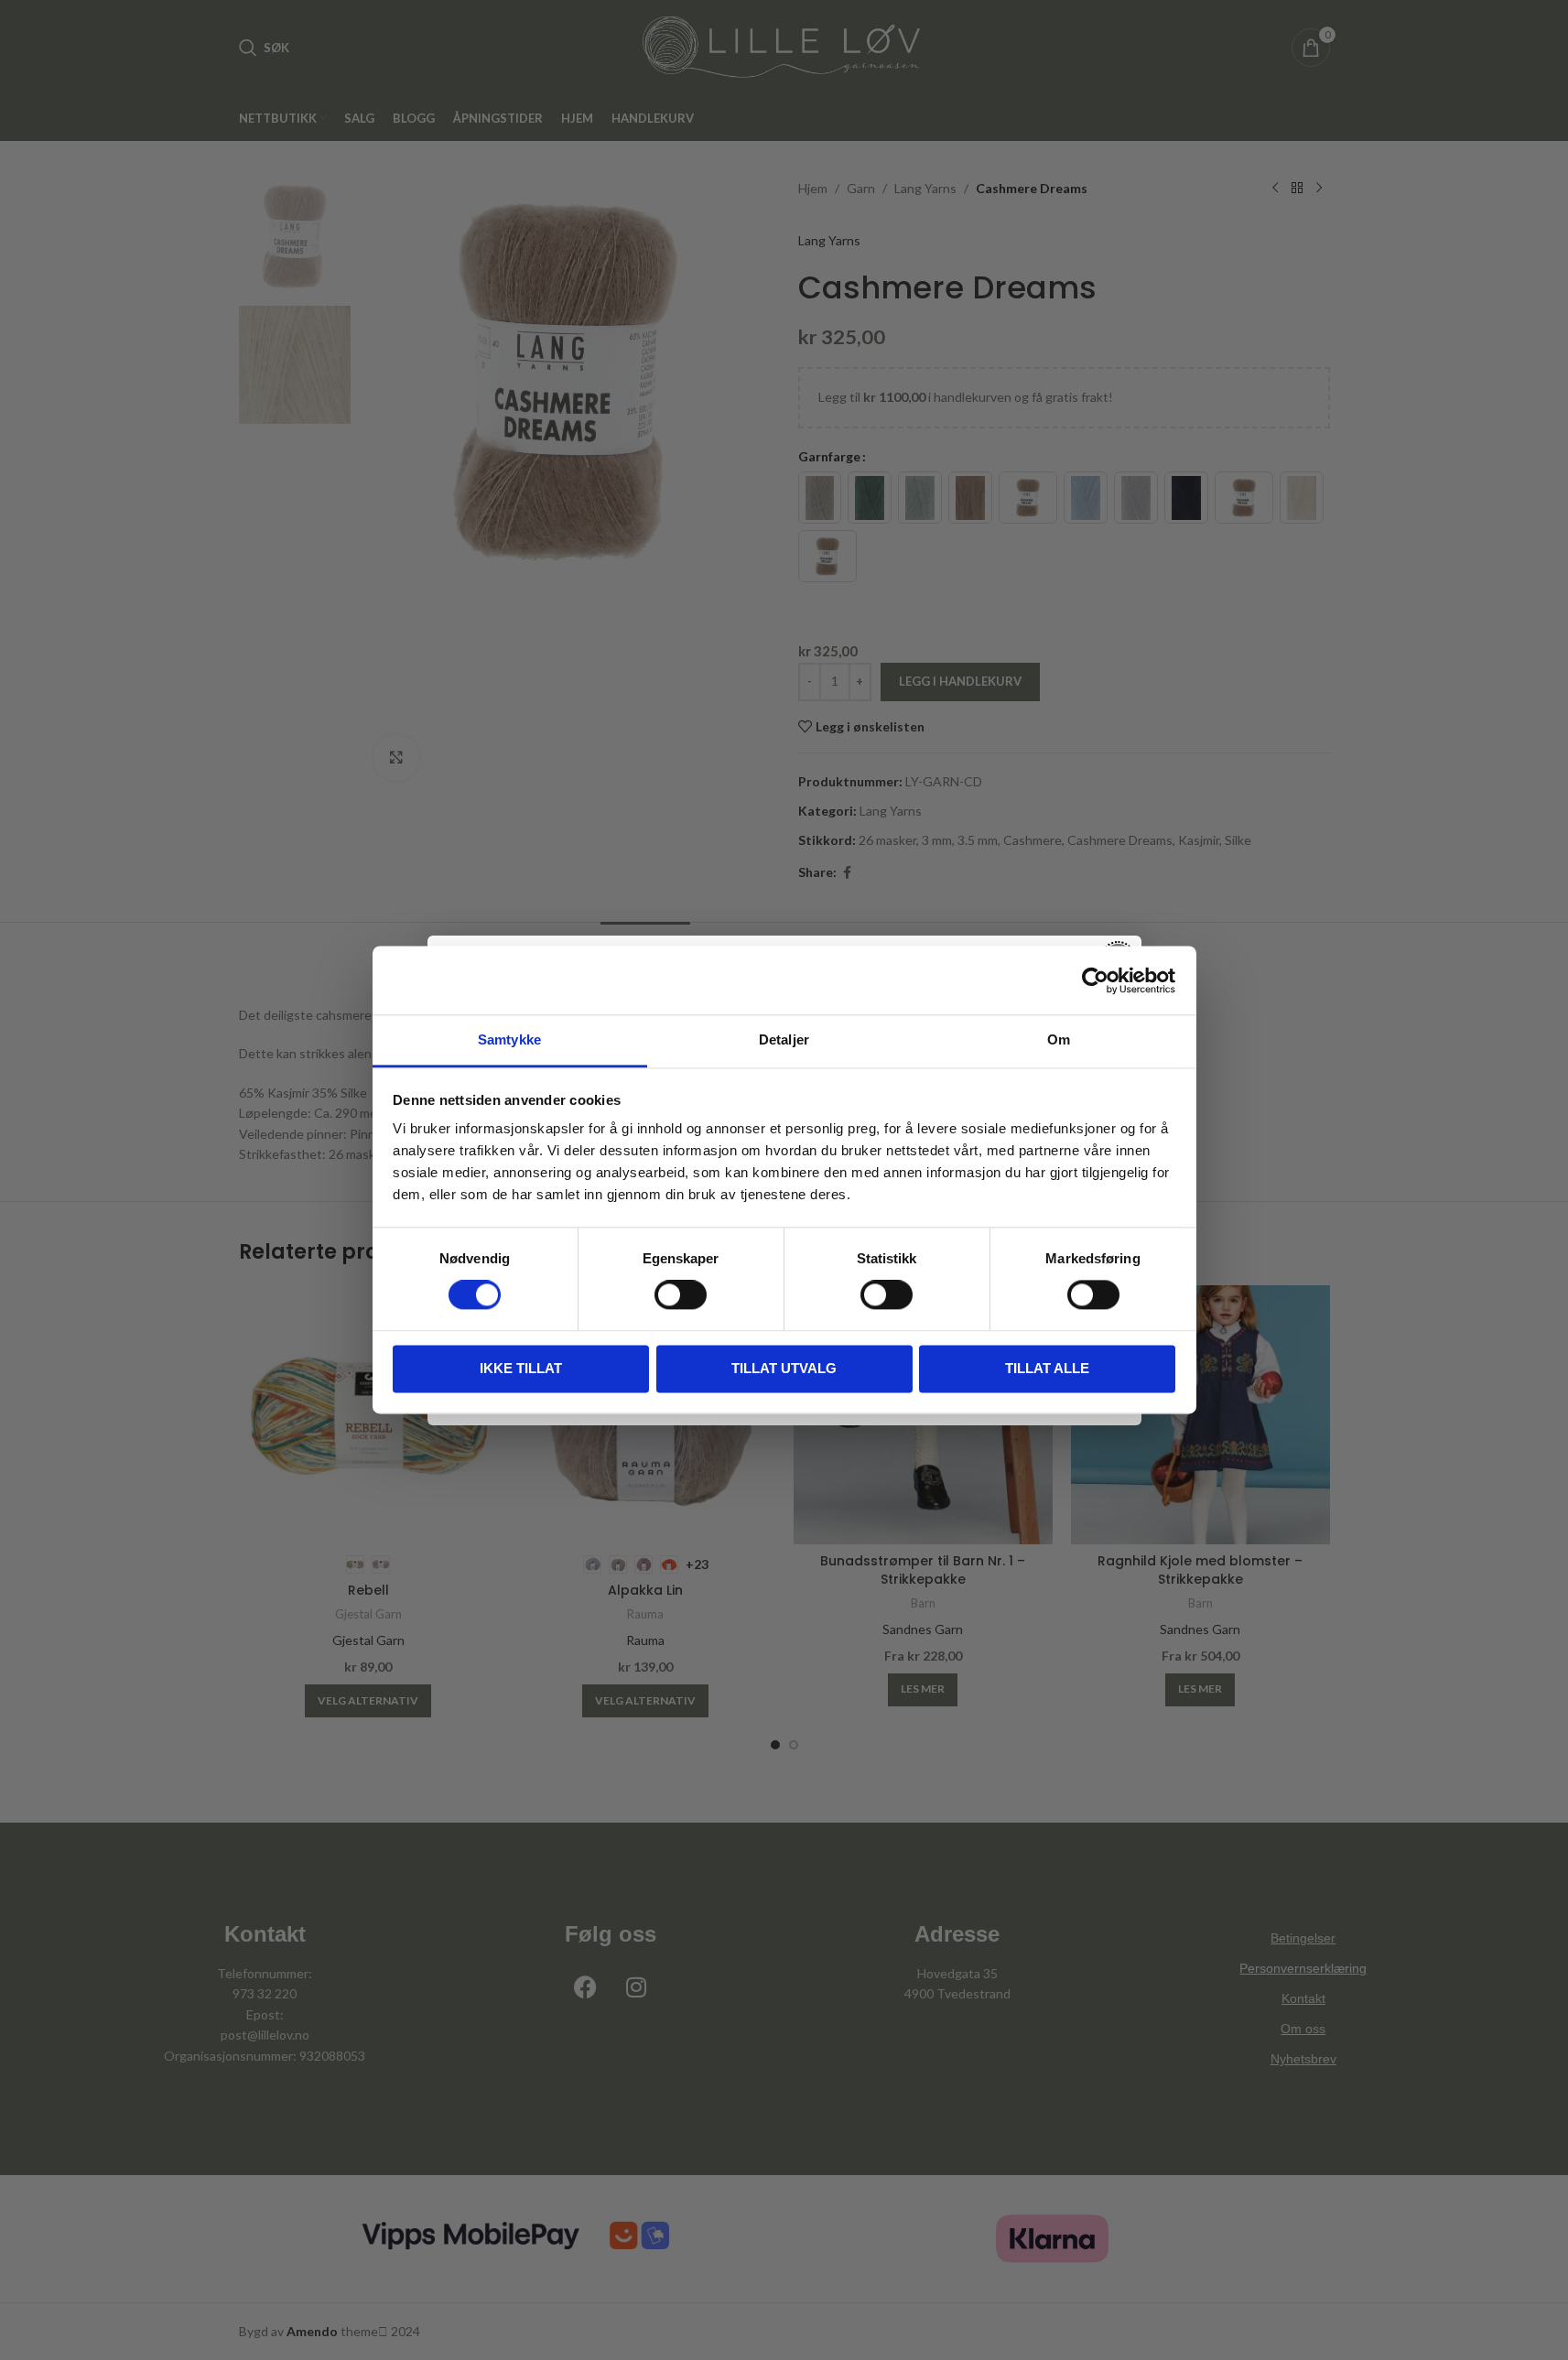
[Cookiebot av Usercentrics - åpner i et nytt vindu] (1095, 980)
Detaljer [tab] (784, 1039)
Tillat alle (1047, 1368)
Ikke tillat (521, 1368)
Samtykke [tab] (509, 1039)
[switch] (681, 1295)
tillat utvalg (784, 1368)
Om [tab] (1059, 1039)
